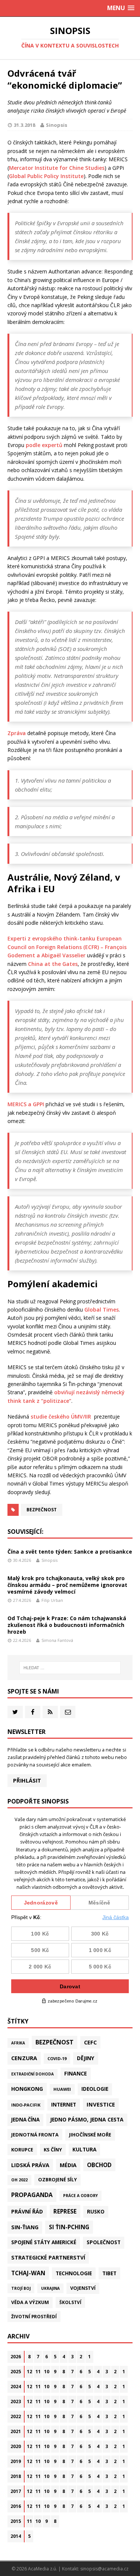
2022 (16, 2416)
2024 (16, 2387)
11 (38, 2372)
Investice (101, 2104)
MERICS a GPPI (26, 1104)
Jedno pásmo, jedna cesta (87, 2119)
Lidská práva (30, 2165)
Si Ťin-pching (69, 2227)
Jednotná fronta (35, 2135)
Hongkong (27, 2089)
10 (47, 2372)
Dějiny (86, 2058)
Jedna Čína (25, 2120)
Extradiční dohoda (32, 2074)
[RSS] (50, 1712)
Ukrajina (50, 2288)
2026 (16, 2357)
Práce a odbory (80, 2196)
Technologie (74, 2273)
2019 (16, 2461)
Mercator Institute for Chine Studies (57, 168)
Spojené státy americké (44, 2242)
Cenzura (24, 2058)
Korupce (22, 2150)
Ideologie (95, 2089)
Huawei (62, 2089)
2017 (16, 2491)
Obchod (99, 2165)
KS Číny (53, 2150)
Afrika (18, 2043)
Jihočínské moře (90, 2135)
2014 (16, 2536)
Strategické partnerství (48, 2257)
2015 (16, 2521)
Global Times (102, 1310)
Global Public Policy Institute (46, 176)
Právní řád (27, 2211)
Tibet (109, 2273)
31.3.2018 (24, 125)
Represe (65, 2211)
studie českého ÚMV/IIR (62, 1417)
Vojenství (83, 2288)
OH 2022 (19, 2180)
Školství (70, 2302)
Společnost (104, 2242)
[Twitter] (15, 1712)
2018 (16, 2476)
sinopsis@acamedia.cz (104, 2569)
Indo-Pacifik (26, 2105)
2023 (16, 2401)
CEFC (90, 2042)
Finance (76, 2073)
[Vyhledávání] (70, 1668)
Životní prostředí (34, 2317)
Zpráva (17, 733)
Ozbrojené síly (57, 2180)
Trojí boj (21, 2288)
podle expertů (44, 445)
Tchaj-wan (28, 2273)
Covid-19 (57, 2058)
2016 (16, 2506)
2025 (16, 2372)
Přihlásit (27, 1780)
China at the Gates (52, 964)
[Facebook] (33, 1712)
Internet (64, 2104)
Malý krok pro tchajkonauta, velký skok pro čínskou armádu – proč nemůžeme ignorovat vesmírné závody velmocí (67, 1585)
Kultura (84, 2149)
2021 (16, 2431)
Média (68, 2165)
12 (29, 2372)
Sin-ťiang (25, 2227)
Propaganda (32, 2195)
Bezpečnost (42, 1510)
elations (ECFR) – (83, 947)
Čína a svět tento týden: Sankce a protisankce (70, 1552)
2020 (16, 2446)
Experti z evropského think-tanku (52, 938)
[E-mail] (68, 1712)
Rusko (96, 2212)
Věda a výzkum (30, 2302)
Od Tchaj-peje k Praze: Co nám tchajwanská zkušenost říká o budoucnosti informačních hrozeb (67, 1625)
